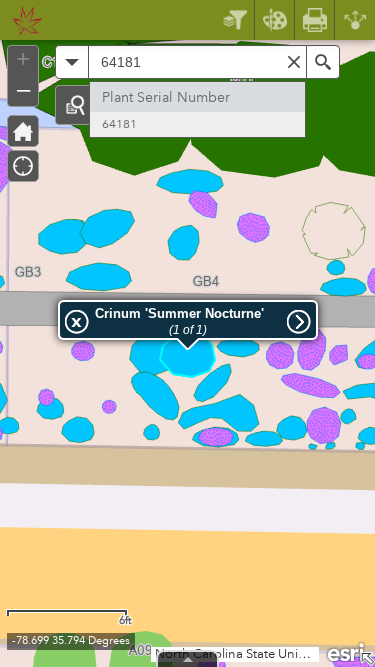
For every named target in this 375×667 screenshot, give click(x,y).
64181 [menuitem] (119, 124)
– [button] (23, 89)
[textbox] (197, 62)
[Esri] (347, 651)
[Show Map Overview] (367, 659)
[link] (21, 20)
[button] (75, 105)
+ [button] (23, 59)
